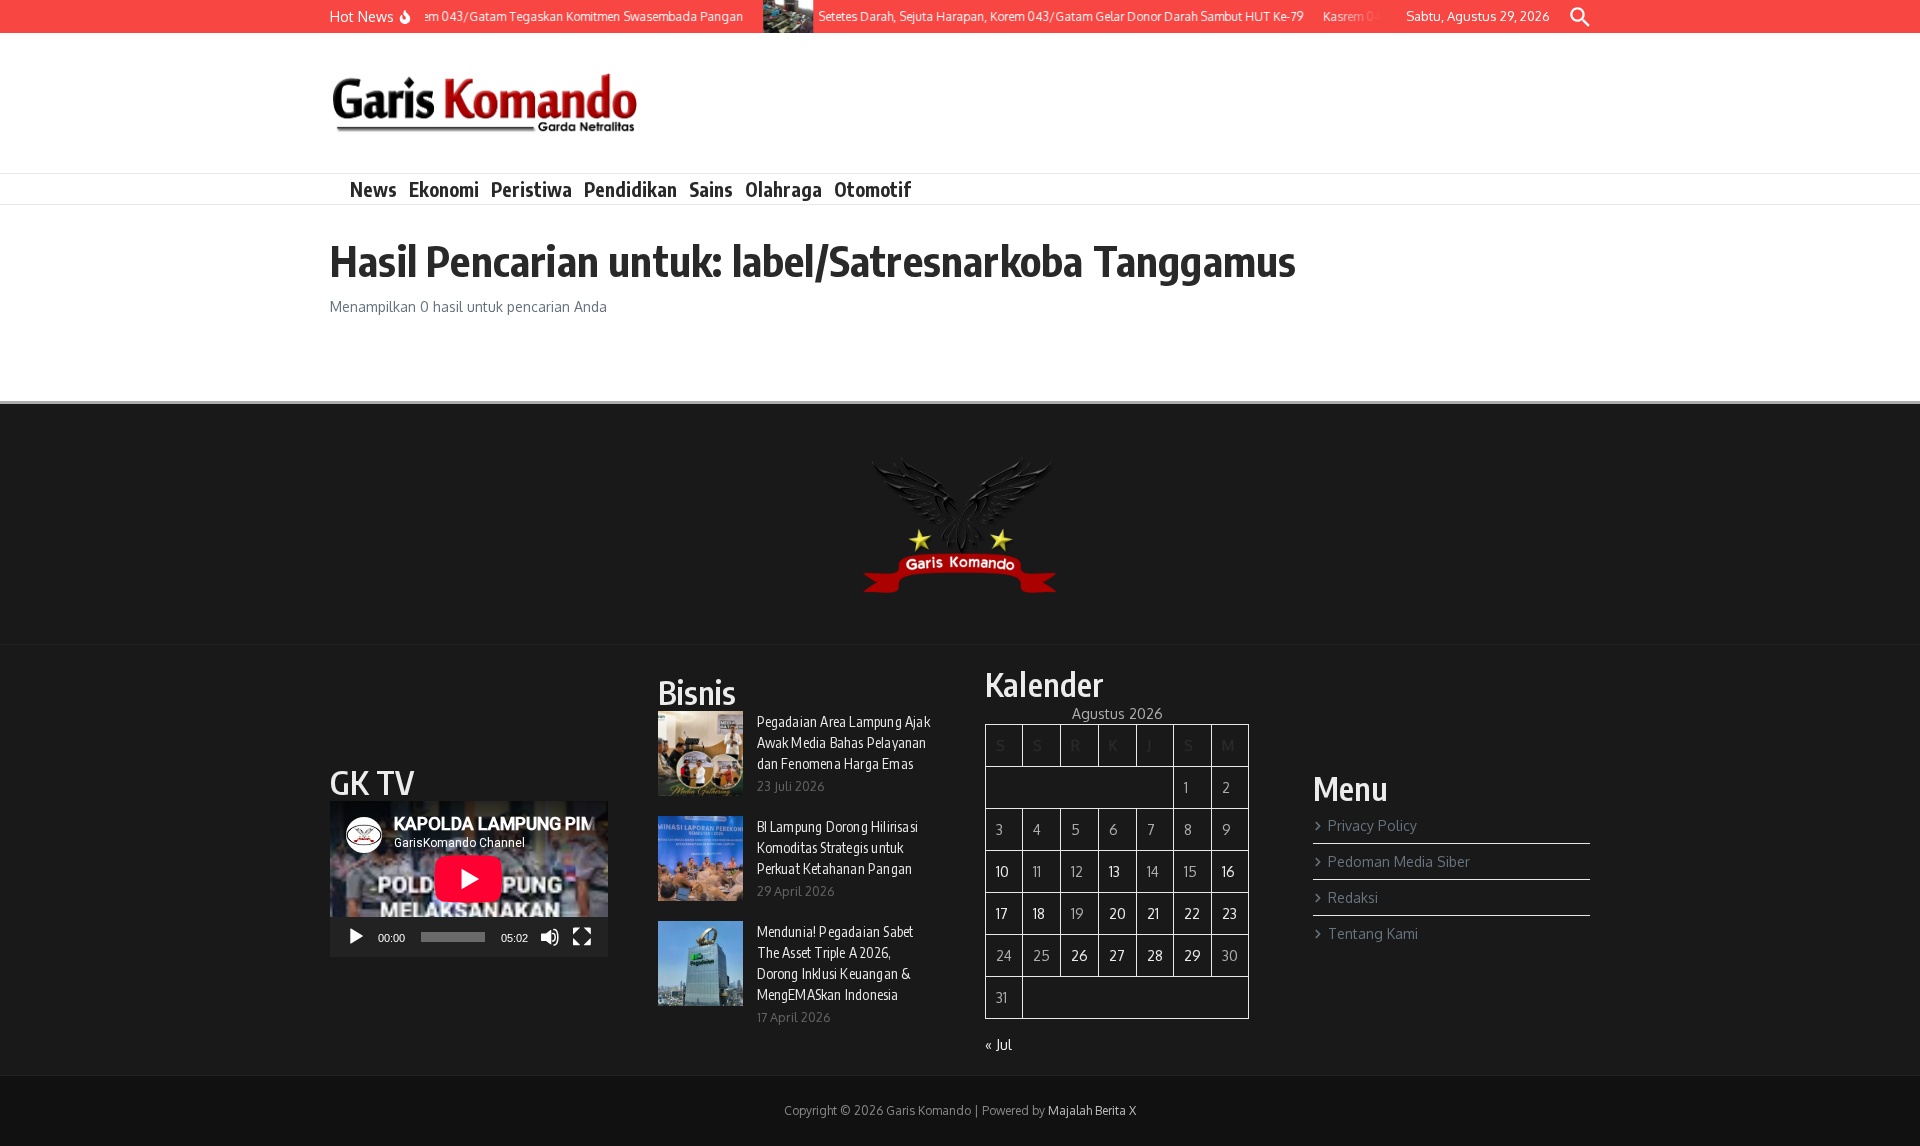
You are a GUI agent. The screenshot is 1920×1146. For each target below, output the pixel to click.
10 (1002, 871)
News (373, 189)
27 (1117, 955)
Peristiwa (531, 189)
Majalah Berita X (1092, 1110)
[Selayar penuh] (582, 937)
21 (1153, 913)
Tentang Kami (1373, 933)
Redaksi (1353, 897)
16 (1228, 871)
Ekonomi (444, 189)
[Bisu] (550, 937)
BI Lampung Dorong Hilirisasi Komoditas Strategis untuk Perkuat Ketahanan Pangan (838, 847)
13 (1114, 871)
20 (1117, 913)
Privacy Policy (1372, 825)
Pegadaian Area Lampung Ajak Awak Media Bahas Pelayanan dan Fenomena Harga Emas (843, 742)
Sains (711, 189)
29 (1192, 955)
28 (1155, 955)
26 (1079, 955)
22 (1192, 913)
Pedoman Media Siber (1399, 861)
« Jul (998, 1044)
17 (1002, 913)
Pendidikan (630, 189)
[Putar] (356, 937)
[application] (469, 879)
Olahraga (783, 189)
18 (1039, 913)
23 (1229, 913)
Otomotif (872, 189)
